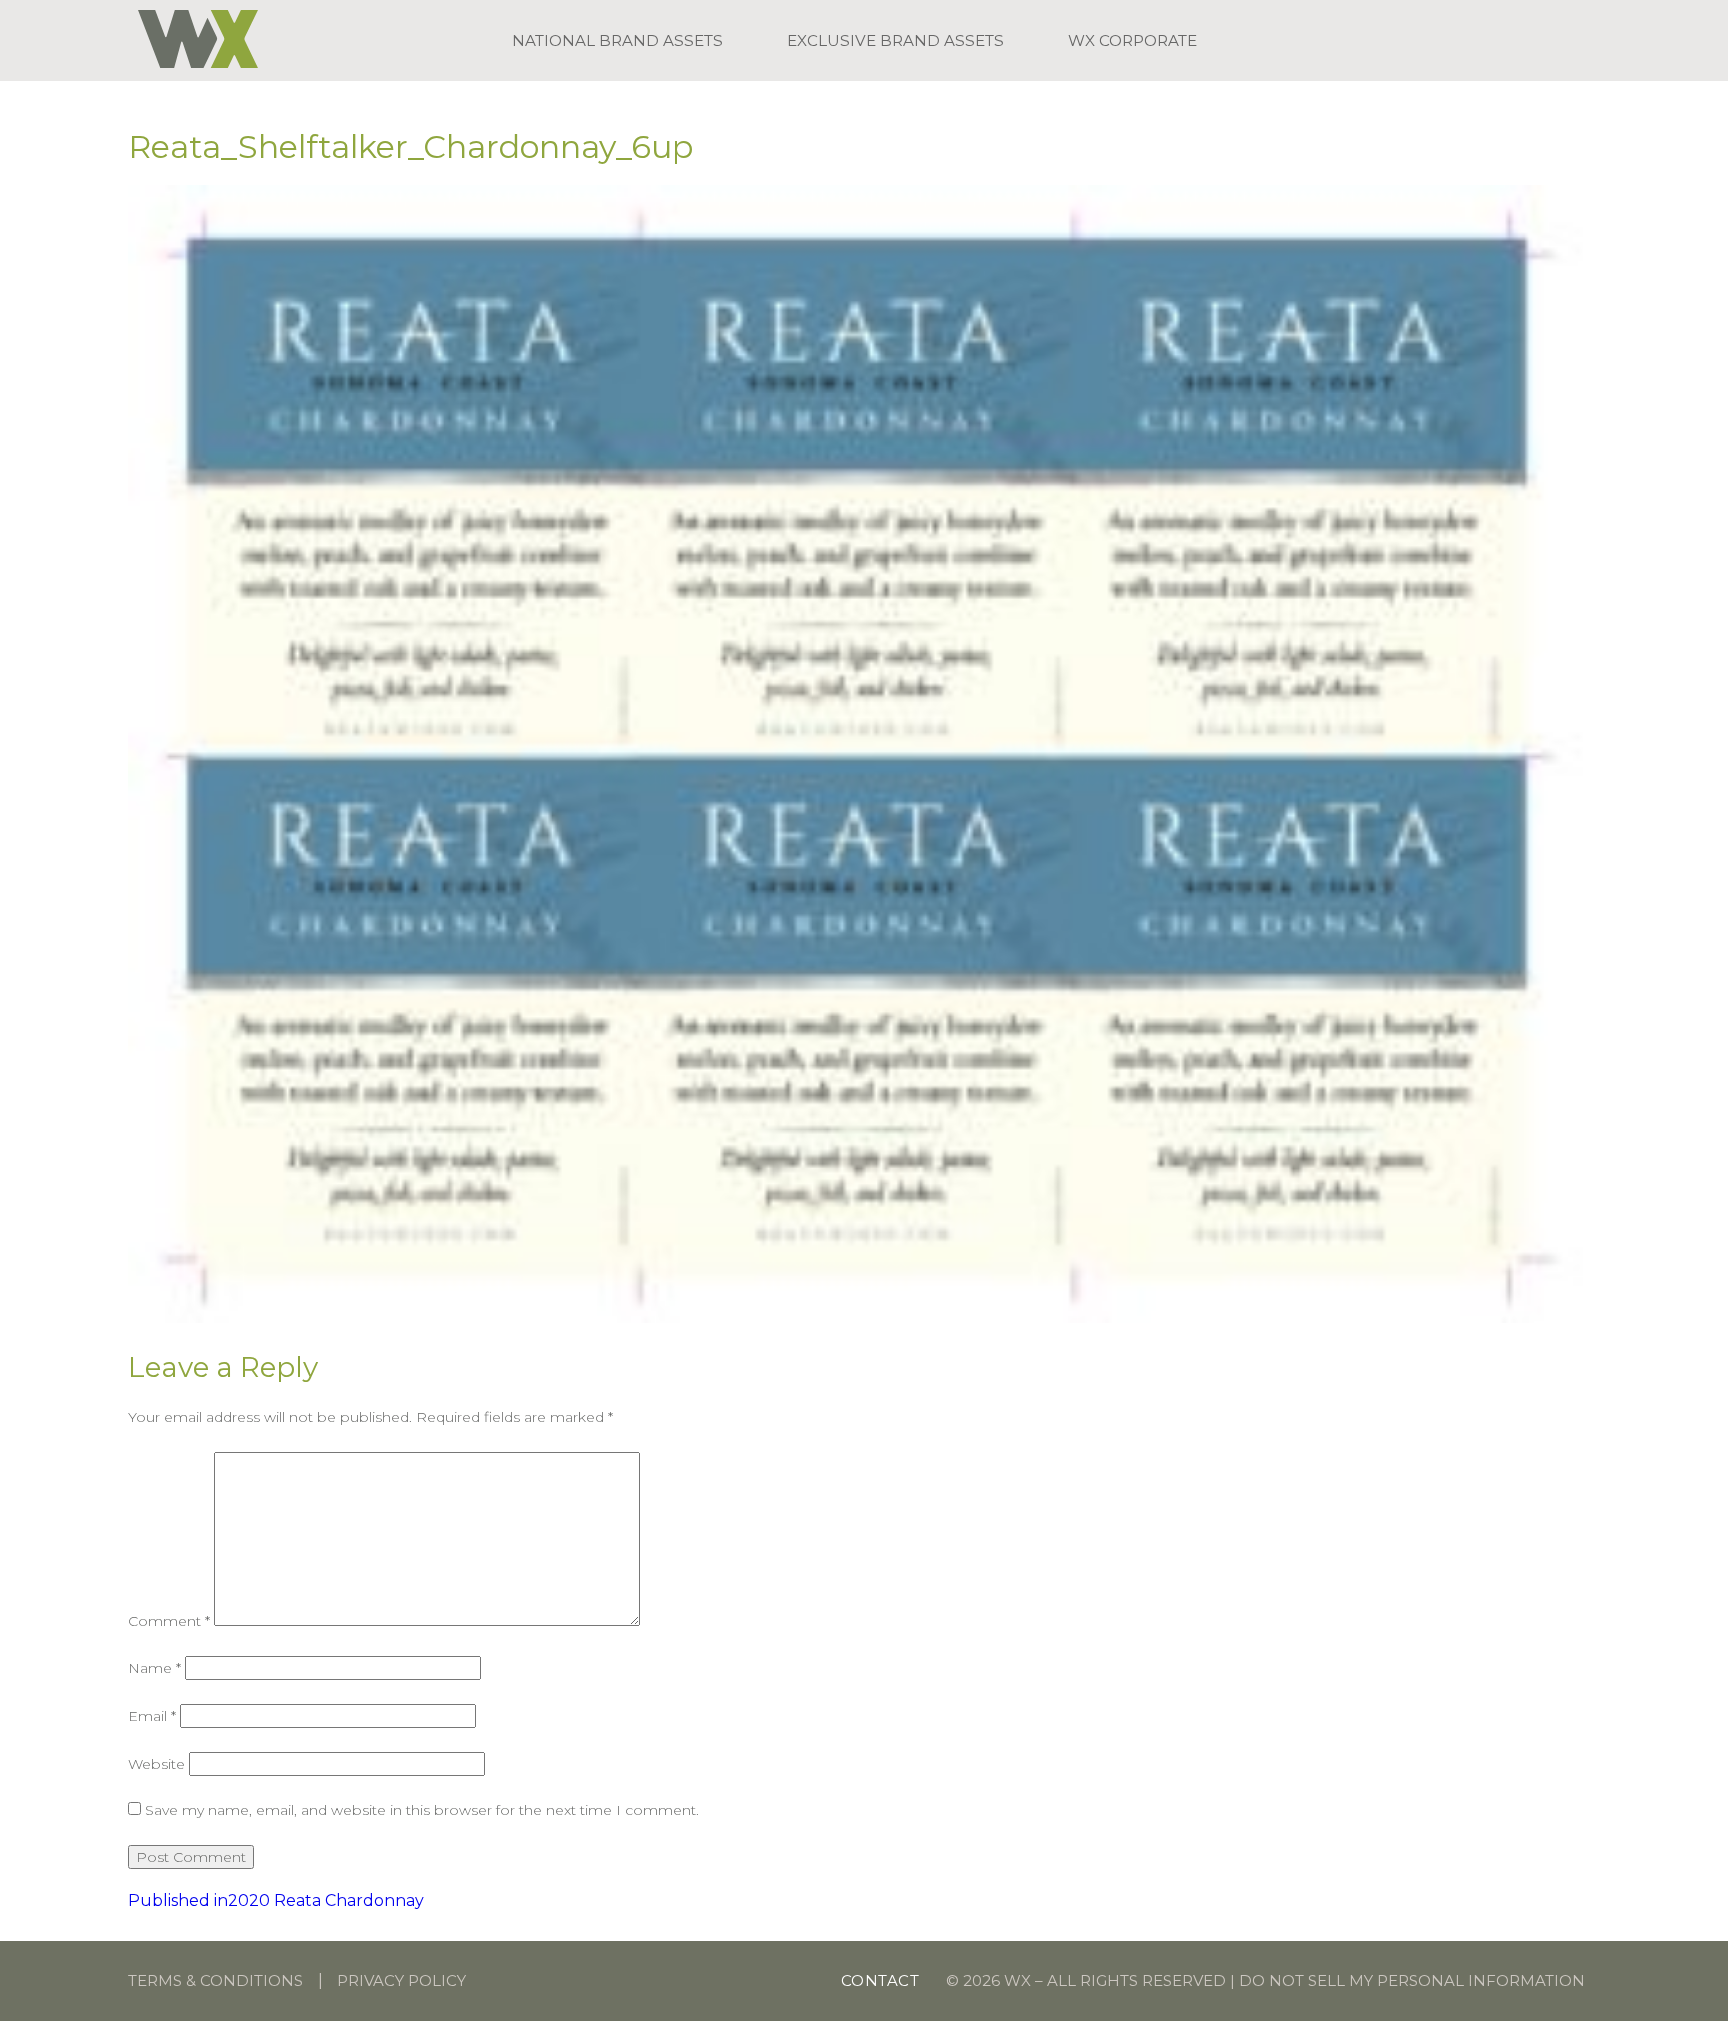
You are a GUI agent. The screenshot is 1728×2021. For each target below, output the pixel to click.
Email (152, 1716)
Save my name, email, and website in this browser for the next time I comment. (422, 1810)
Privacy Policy (401, 1980)
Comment (169, 1621)
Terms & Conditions (215, 1980)
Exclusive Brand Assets (895, 40)
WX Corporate (1132, 40)
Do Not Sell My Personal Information (1412, 1980)
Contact (880, 1980)
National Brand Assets (617, 40)
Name (154, 1668)
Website (156, 1764)
